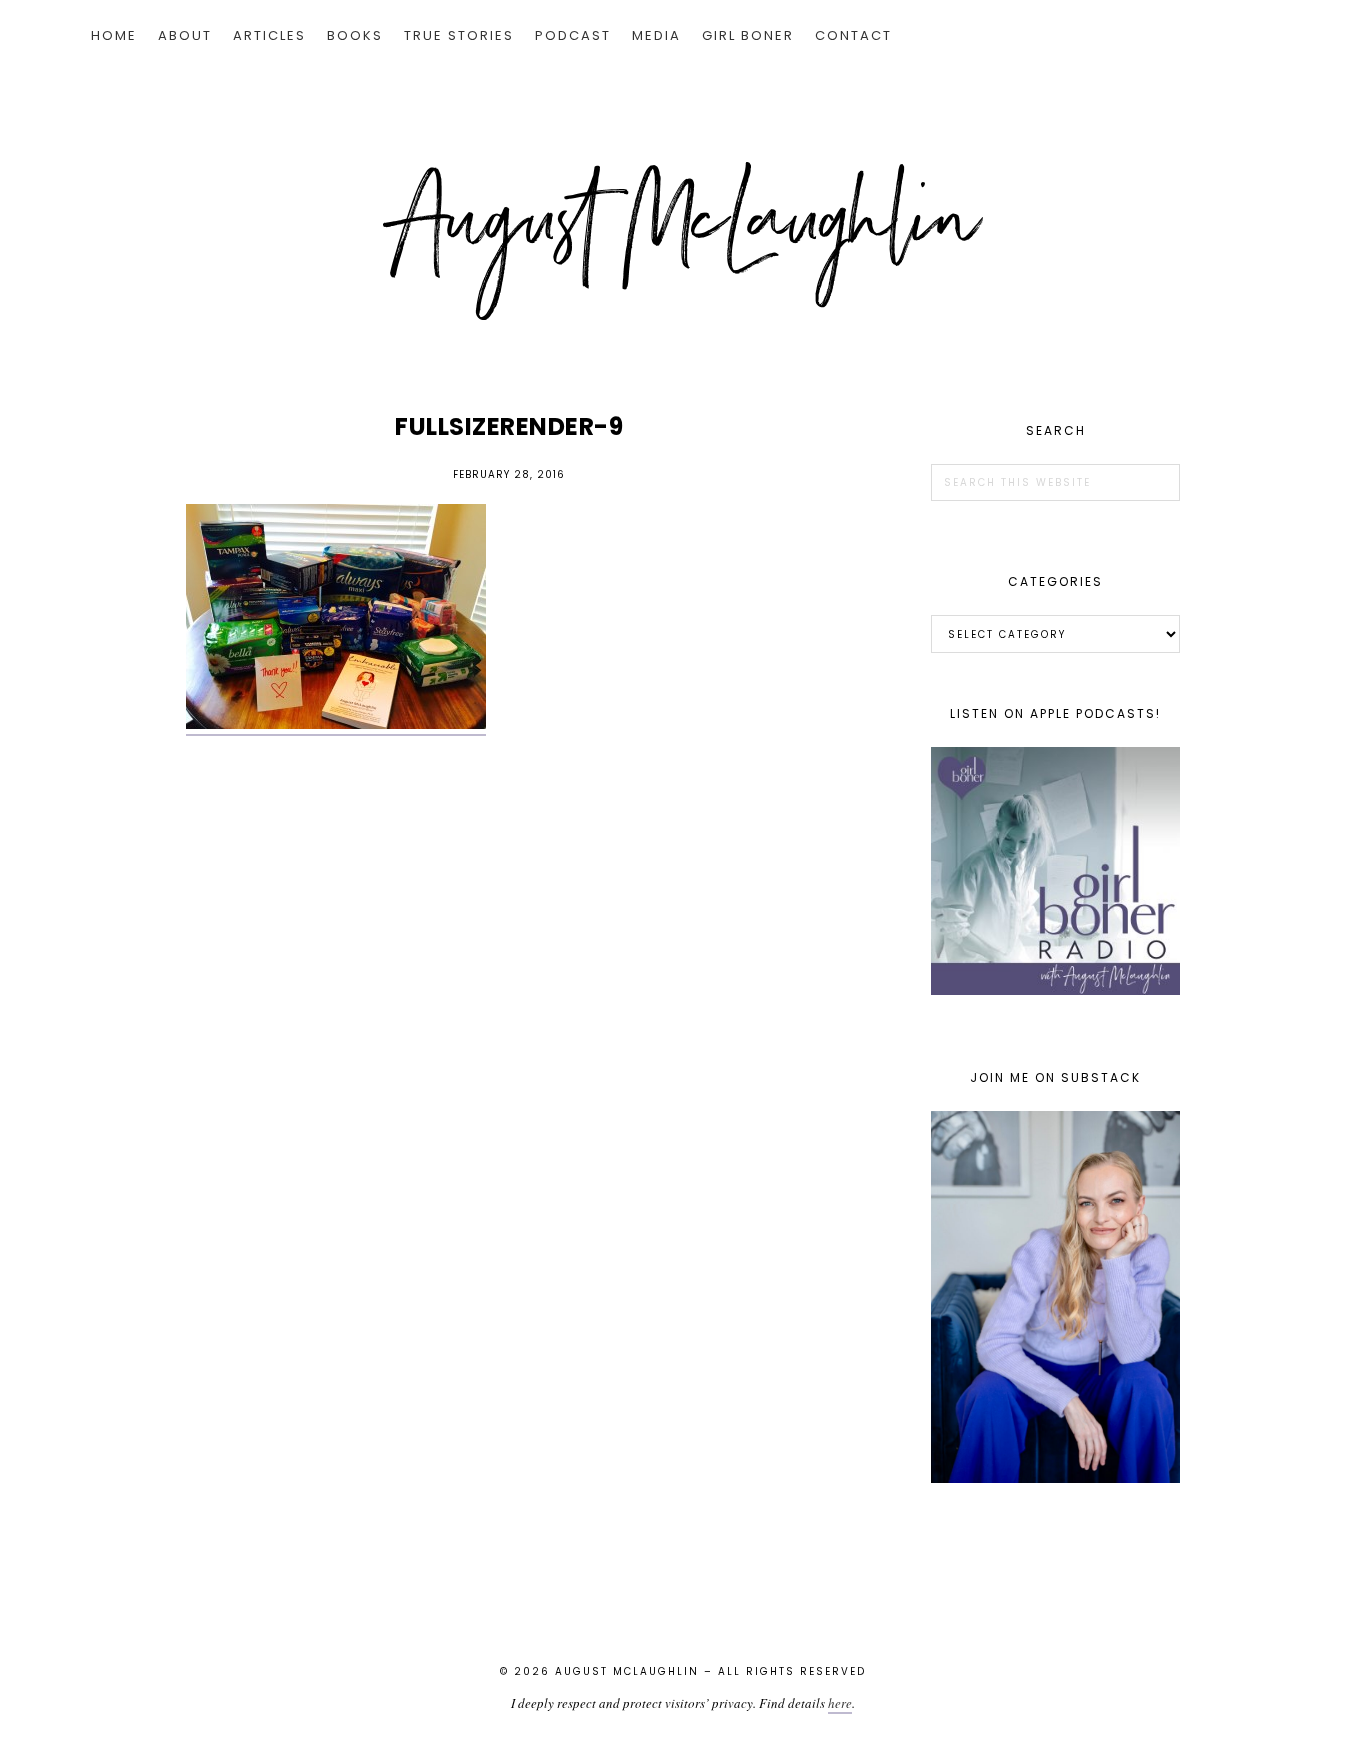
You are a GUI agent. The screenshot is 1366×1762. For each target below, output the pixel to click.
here (840, 1703)
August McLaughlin (683, 241)
